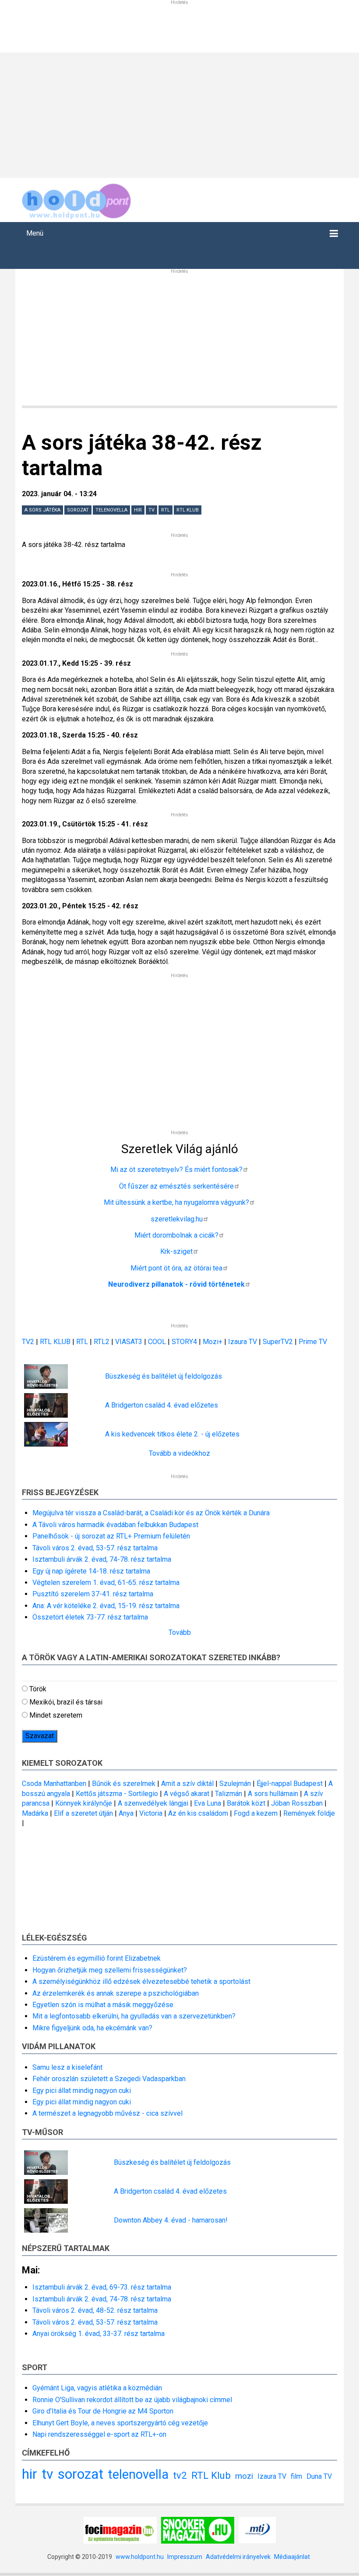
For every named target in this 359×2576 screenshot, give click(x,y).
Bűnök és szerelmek (124, 1784)
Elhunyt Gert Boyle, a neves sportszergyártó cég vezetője (120, 2423)
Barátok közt (246, 1803)
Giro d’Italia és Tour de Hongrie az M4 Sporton (103, 2411)
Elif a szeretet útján (83, 1813)
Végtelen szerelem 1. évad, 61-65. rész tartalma (106, 1583)
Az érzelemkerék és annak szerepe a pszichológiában (116, 1993)
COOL (157, 1342)
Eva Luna (208, 1803)
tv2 (180, 2475)
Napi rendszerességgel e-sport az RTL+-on (99, 2434)
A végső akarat (187, 1794)
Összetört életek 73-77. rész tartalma (90, 1617)
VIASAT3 (129, 1342)
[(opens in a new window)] (120, 2530)
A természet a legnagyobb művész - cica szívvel (107, 2113)
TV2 (28, 1342)
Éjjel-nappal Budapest (290, 1784)
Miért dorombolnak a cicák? (176, 1235)
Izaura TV (243, 1342)
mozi (244, 2476)
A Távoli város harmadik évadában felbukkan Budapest (115, 1525)
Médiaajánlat (292, 2557)
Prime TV (313, 1342)
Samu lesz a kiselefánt (67, 2067)
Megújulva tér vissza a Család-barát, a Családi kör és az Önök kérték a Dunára (151, 1513)
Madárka (35, 1813)
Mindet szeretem (56, 1715)
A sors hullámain (273, 1794)
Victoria (151, 1813)
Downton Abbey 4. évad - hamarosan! (171, 2220)
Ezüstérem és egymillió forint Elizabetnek (97, 1958)
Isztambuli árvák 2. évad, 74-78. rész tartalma (102, 1559)
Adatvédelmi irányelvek (238, 2557)
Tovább (180, 1632)
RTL (165, 510)
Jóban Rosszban (297, 1803)
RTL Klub (188, 510)
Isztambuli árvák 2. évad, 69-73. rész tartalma (102, 2287)
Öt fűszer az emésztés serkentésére (176, 1186)
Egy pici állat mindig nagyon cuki (82, 2091)
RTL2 (102, 1342)
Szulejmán (235, 1784)
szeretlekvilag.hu (177, 1219)
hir (138, 510)
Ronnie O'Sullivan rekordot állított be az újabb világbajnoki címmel (132, 2400)
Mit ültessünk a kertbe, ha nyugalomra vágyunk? (176, 1202)
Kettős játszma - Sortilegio (117, 1794)
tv (151, 510)
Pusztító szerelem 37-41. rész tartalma (93, 1594)
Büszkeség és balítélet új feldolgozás (164, 1376)
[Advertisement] (179, 114)
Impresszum (185, 2557)
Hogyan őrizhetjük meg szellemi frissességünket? (110, 1970)
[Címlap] (77, 199)
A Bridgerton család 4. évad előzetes (162, 1405)
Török (38, 1689)
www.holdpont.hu (140, 2557)
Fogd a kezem (256, 1813)
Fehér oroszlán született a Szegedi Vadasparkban (109, 2079)
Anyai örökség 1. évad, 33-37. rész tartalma (99, 2334)
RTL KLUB (55, 1342)
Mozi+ (213, 1342)
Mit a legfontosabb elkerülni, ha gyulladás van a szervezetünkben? (134, 2016)
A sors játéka (42, 510)
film (296, 2476)
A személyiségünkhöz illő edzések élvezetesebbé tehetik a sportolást (141, 1981)
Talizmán (229, 1794)
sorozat (78, 510)
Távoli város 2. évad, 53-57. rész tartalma (95, 1548)
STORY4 (185, 1342)
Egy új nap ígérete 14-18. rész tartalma (91, 1571)
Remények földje (309, 1813)
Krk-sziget (176, 1251)
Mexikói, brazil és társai (66, 1702)
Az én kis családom (198, 1813)
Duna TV (319, 2476)
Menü (35, 233)
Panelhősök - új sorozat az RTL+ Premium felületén (111, 1536)
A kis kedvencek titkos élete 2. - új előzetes (172, 1434)
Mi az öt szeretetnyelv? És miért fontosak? (176, 1170)
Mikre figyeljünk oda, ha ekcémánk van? (92, 2028)
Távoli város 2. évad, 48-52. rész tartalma (95, 2310)
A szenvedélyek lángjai (153, 1803)
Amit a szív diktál (187, 1784)
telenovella (111, 510)
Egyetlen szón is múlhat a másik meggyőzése (103, 2005)
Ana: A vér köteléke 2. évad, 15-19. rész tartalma (106, 1606)
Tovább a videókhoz (179, 1453)
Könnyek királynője (84, 1803)
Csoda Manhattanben (54, 1784)
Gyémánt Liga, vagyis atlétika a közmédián (97, 2388)
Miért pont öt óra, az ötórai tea (176, 1268)
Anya (126, 1813)
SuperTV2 (279, 1342)
